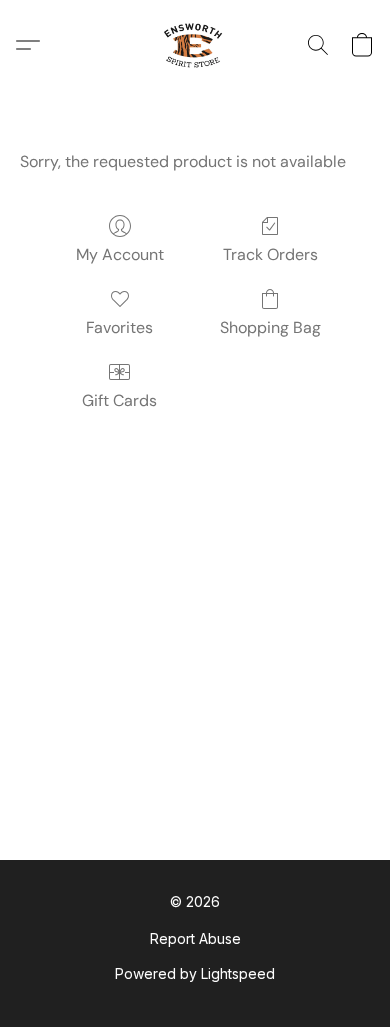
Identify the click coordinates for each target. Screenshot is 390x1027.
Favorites (119, 327)
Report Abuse (195, 938)
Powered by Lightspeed (195, 973)
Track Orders (270, 254)
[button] (195, 45)
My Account (120, 254)
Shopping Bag (270, 327)
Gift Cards (119, 400)
